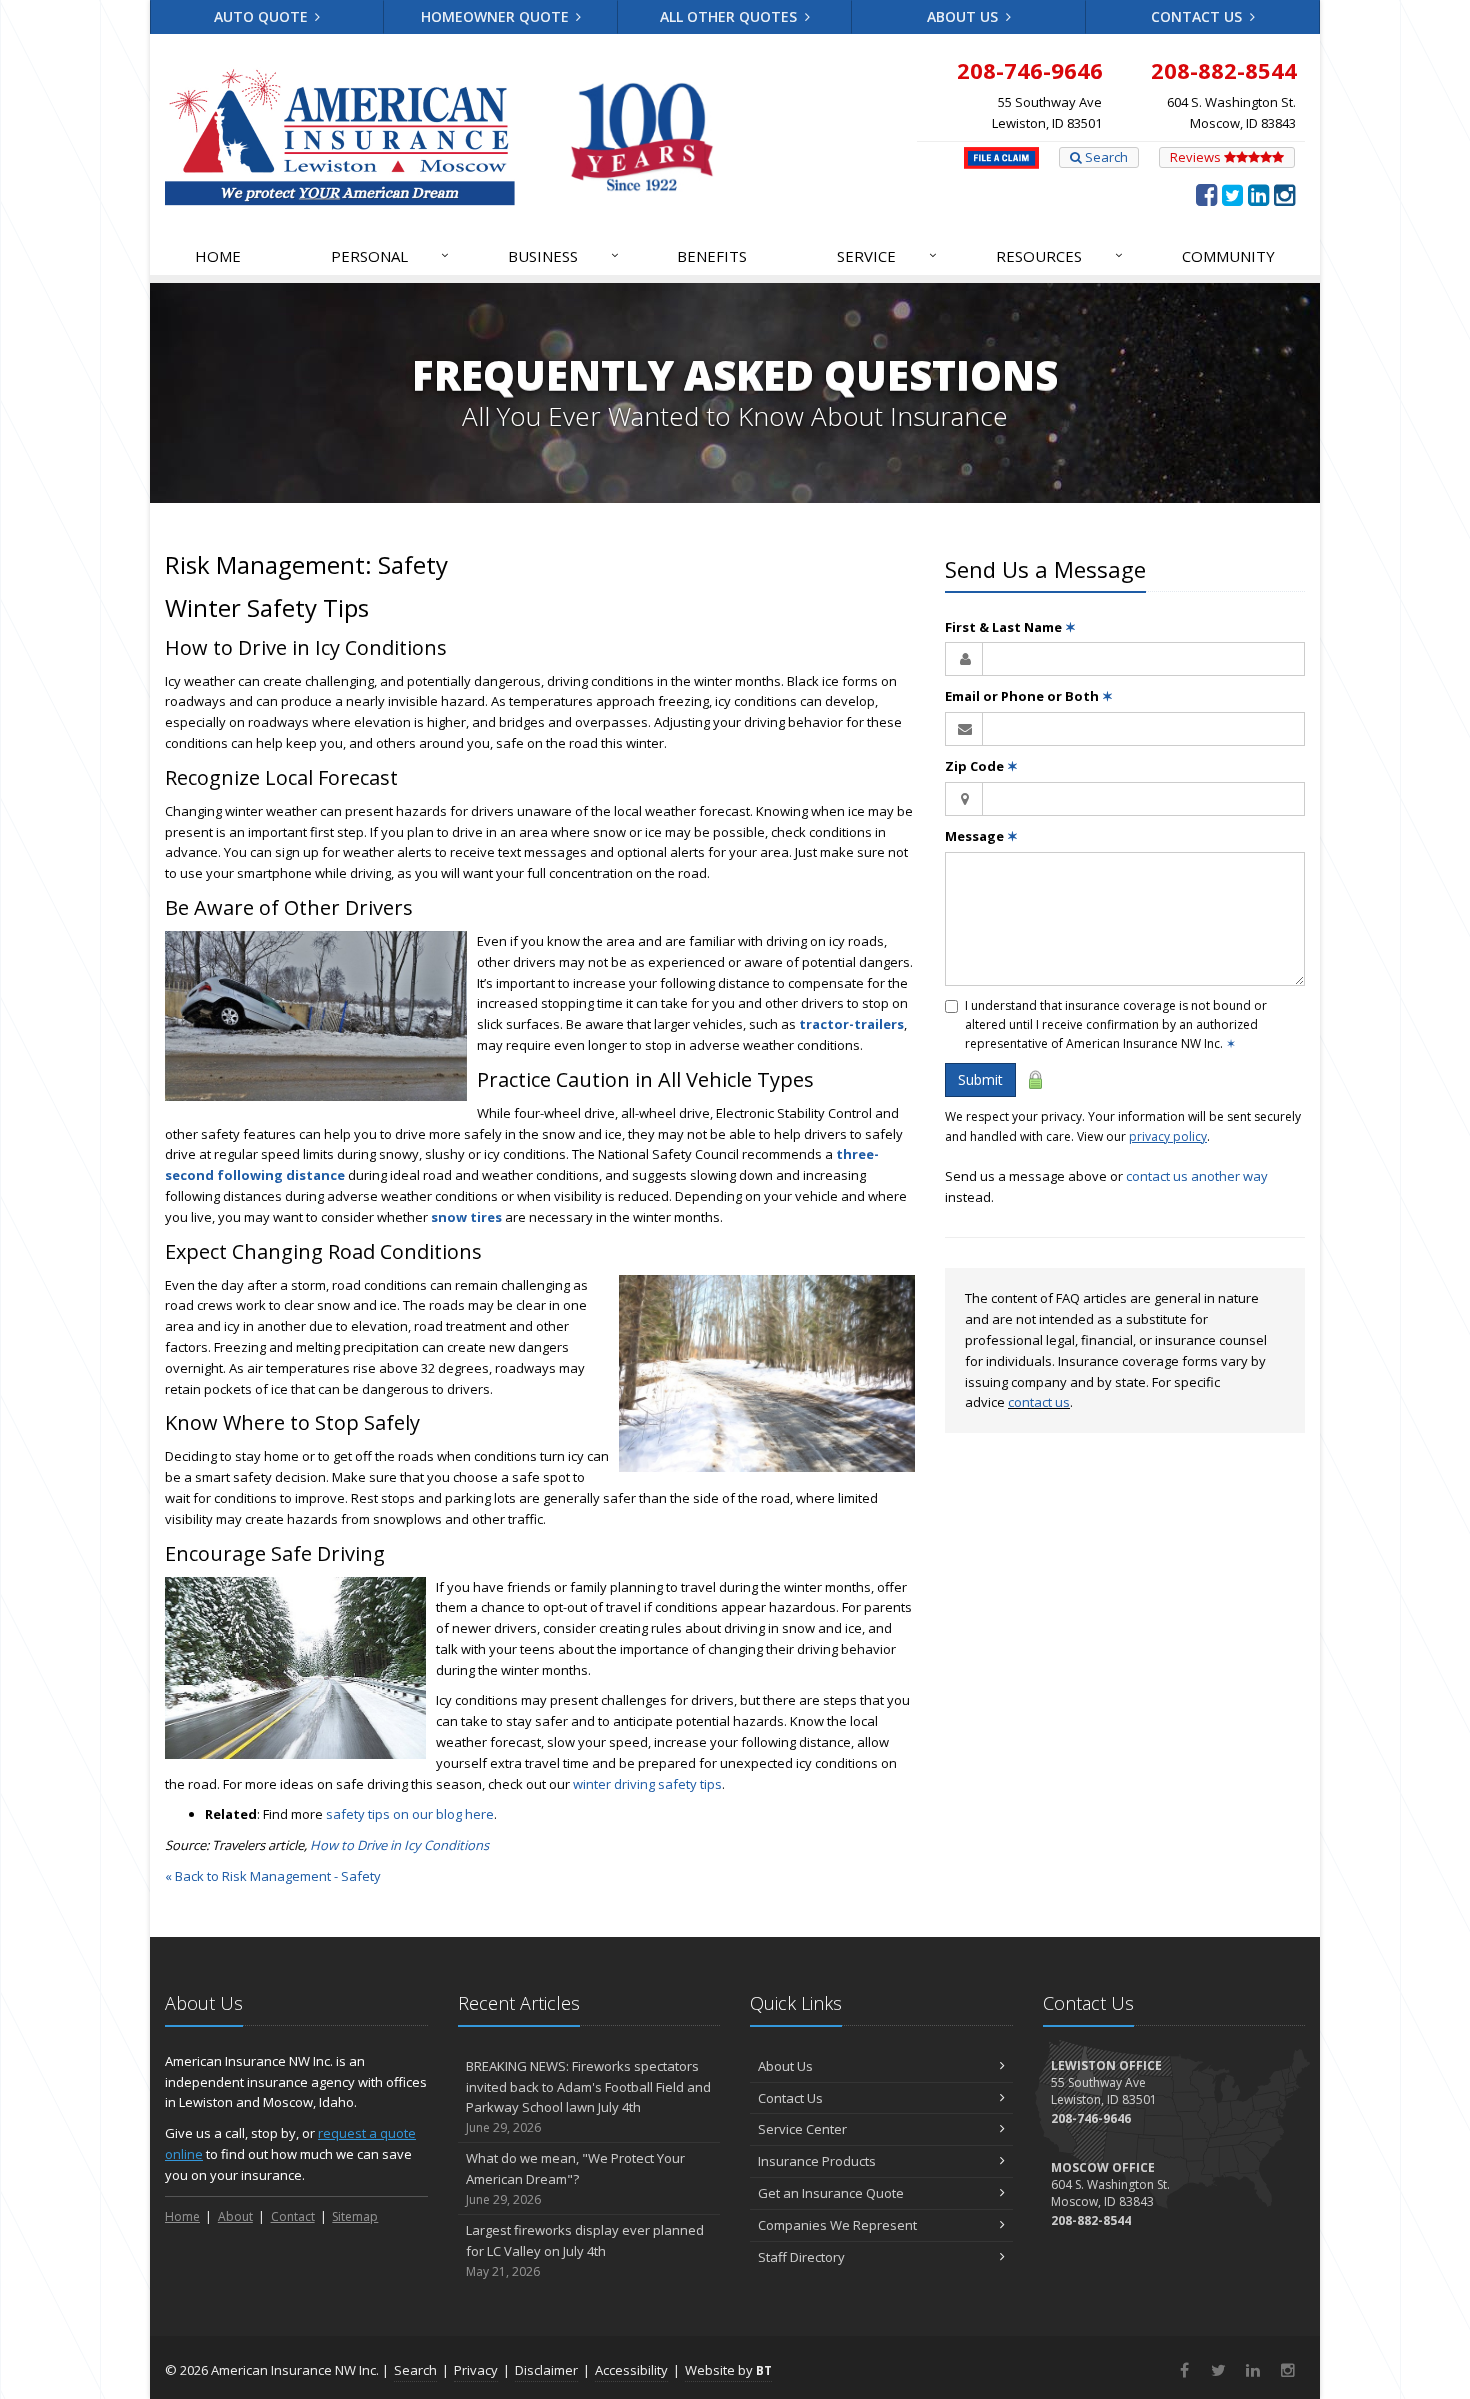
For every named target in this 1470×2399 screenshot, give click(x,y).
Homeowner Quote (497, 16)
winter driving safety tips (647, 1784)
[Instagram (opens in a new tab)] (1284, 194)
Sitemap (355, 2216)
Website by (728, 2370)
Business (563, 255)
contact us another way (1197, 1176)
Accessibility (631, 2370)
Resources (1059, 255)
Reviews (1197, 157)
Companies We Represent (837, 2225)
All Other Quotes (730, 16)
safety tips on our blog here (410, 1814)
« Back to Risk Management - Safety (273, 1876)
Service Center (802, 2129)
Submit (980, 1079)
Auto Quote (263, 16)
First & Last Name (1010, 627)
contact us (1039, 1402)
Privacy (476, 2370)
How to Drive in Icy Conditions (399, 1845)
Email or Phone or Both (1029, 696)
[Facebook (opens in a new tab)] (1206, 194)
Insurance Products (817, 2161)
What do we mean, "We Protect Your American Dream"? (575, 2178)
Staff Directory (801, 2257)
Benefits (712, 256)
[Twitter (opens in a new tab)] (1232, 194)
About (235, 2216)
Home (218, 256)
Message (981, 836)
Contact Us (1198, 16)
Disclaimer (546, 2370)
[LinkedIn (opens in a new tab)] (1258, 194)
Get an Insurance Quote (831, 2193)
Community (1228, 256)
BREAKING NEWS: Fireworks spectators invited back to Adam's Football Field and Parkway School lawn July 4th (588, 2096)
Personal (390, 255)
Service (887, 255)
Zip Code (981, 766)
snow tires (466, 1217)
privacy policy (1168, 1136)
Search (1105, 157)
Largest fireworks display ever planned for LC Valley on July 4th (585, 2250)
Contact (293, 2216)
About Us (964, 16)
